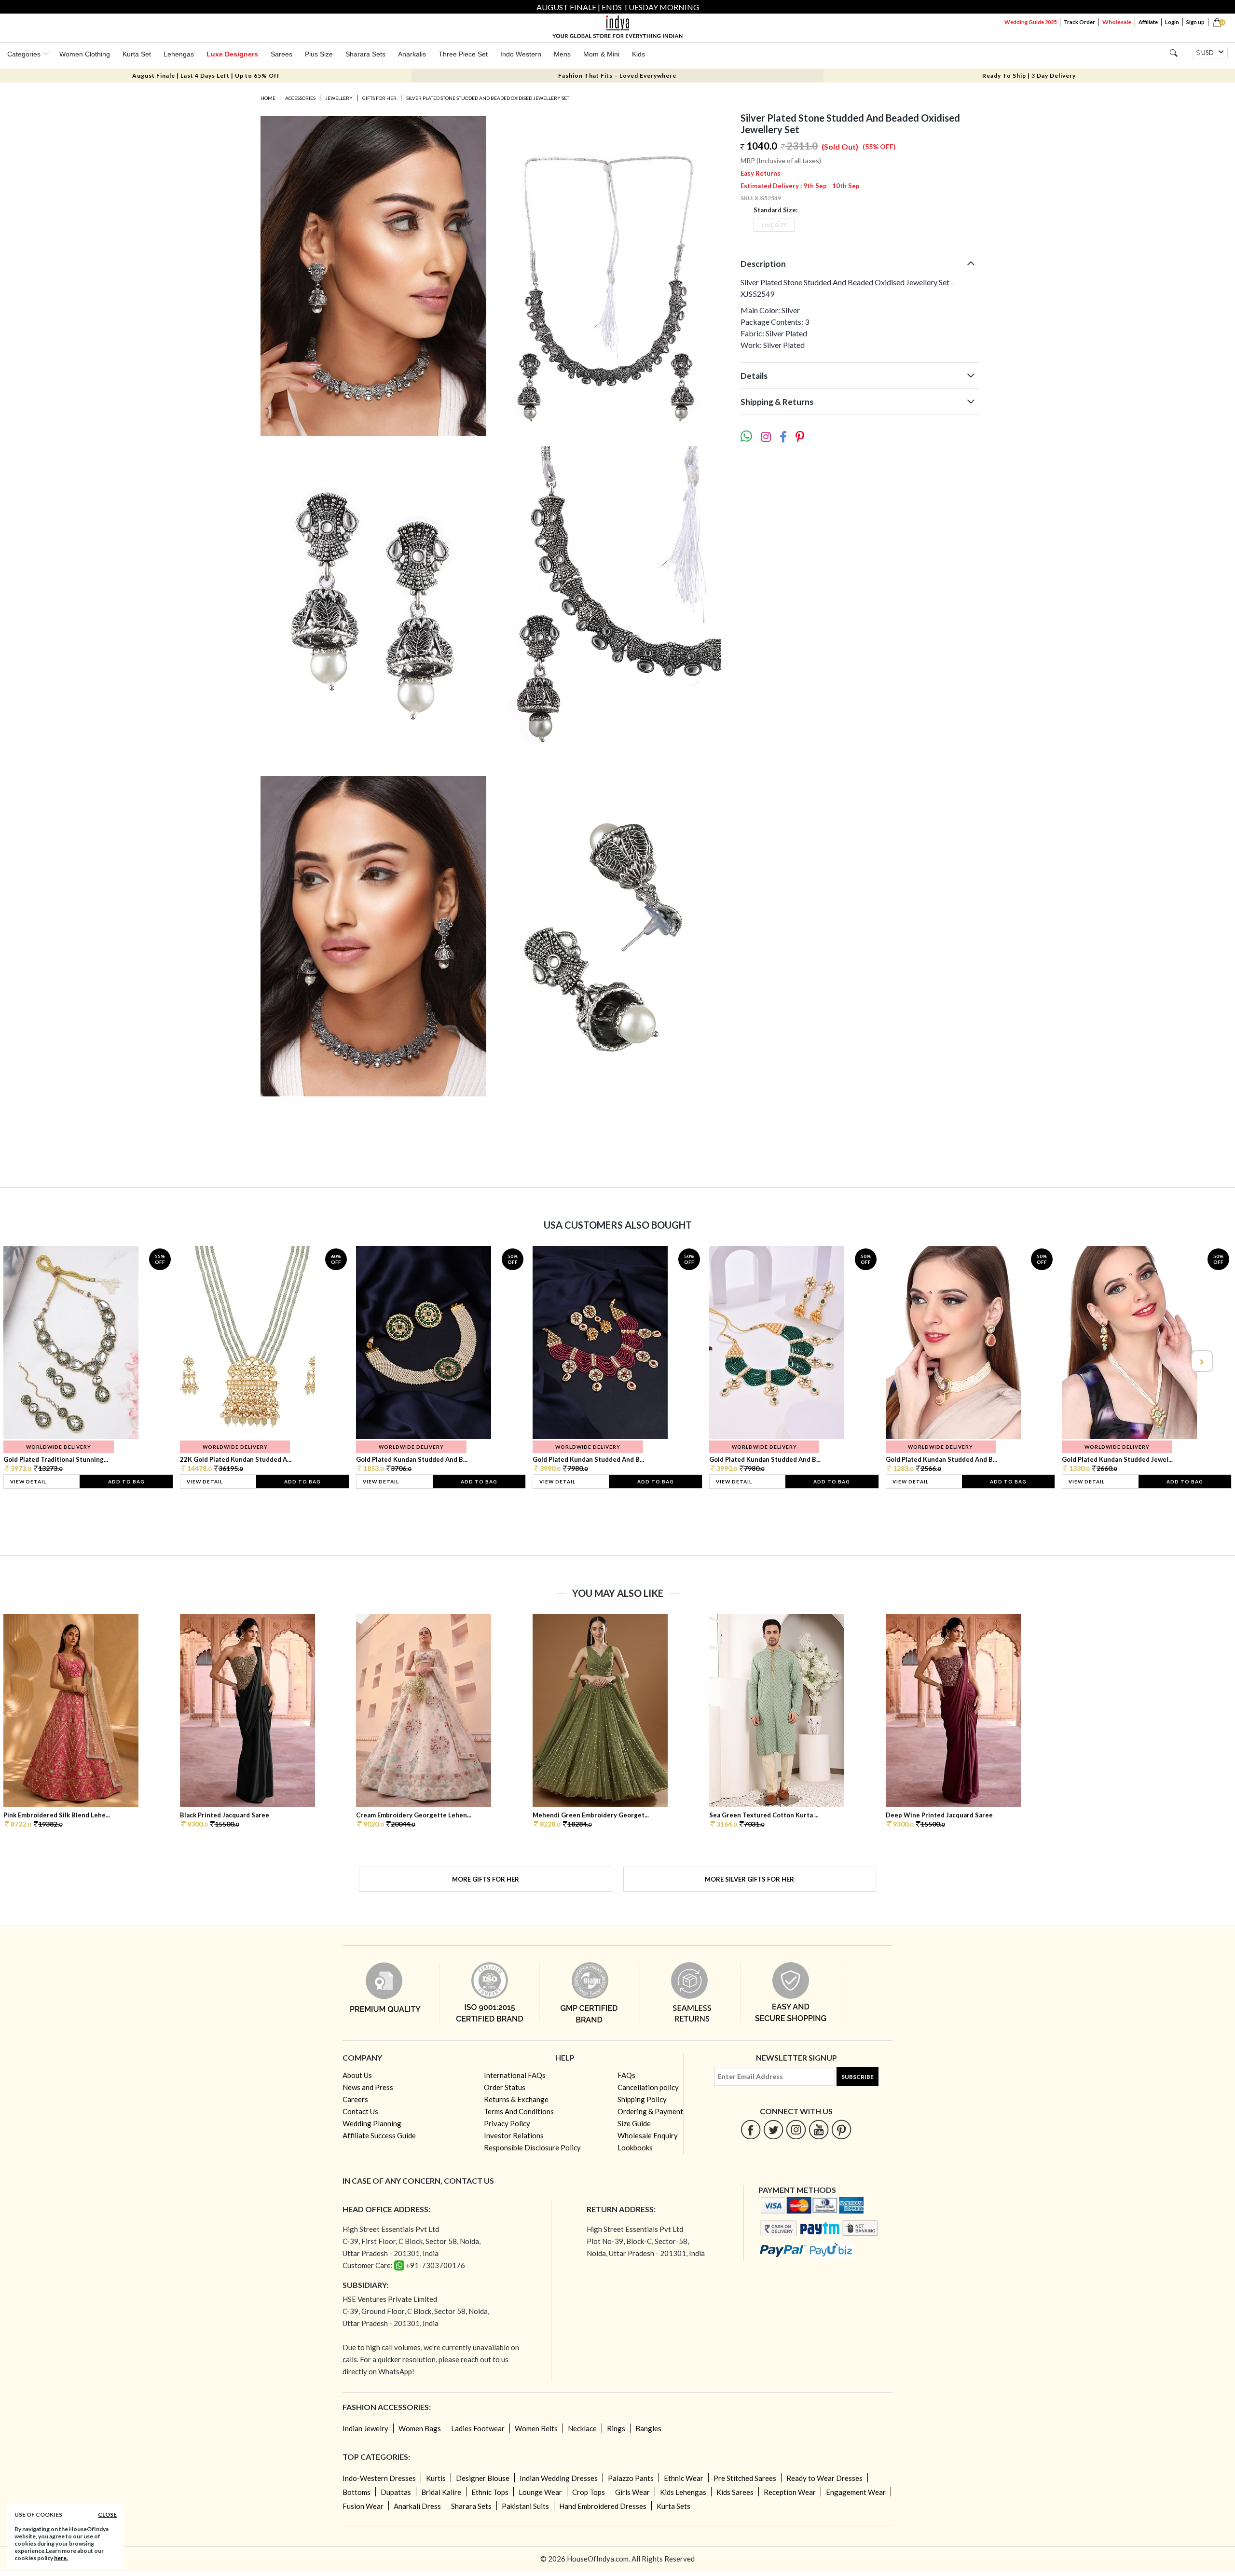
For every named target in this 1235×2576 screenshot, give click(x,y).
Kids (638, 54)
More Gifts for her (486, 1879)
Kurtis (436, 2478)
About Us (357, 2075)
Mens (562, 54)
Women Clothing (85, 54)
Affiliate (1148, 22)
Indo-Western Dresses (379, 2478)
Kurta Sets (673, 2506)
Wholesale (1117, 22)
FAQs (626, 2075)
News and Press (368, 2087)
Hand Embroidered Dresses (603, 2506)
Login (1172, 22)
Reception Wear (790, 2492)
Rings (616, 2428)
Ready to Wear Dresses (824, 2478)
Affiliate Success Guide (379, 2135)
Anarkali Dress (417, 2506)
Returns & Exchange (516, 2099)
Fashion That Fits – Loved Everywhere (617, 76)
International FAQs (515, 2075)
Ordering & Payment (650, 2111)
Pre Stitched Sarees (745, 2478)
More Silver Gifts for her (749, 1879)
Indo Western (521, 54)
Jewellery (339, 98)
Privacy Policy (507, 2123)
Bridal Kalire (441, 2492)
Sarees (281, 54)
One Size (774, 225)
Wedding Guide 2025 (1030, 22)
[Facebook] (751, 2129)
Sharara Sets (365, 54)
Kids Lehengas (683, 2492)
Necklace (582, 2428)
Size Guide (634, 2123)
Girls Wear (632, 2492)
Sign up (1195, 22)
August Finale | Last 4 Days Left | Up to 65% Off (206, 76)
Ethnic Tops (490, 2492)
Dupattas (396, 2492)
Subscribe (858, 2077)
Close (107, 2514)
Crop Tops (589, 2492)
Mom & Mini (601, 54)
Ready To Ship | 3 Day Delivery (1029, 76)
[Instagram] (796, 2129)
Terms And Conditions (519, 2111)
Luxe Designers (232, 54)
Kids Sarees (735, 2492)
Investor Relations (514, 2135)
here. (61, 2558)
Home (268, 98)
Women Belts (536, 2428)
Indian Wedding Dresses (559, 2478)
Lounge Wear (540, 2492)
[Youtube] (819, 2129)
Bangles (648, 2428)
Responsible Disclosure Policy (532, 2147)
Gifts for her (379, 98)
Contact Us (360, 2111)
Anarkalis (412, 54)
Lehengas (179, 54)
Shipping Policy (642, 2099)
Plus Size (319, 54)
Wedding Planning (372, 2123)
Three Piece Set (463, 54)
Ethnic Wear (684, 2478)
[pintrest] (842, 2129)
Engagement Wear (856, 2492)
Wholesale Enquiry (648, 2135)
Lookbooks (635, 2147)
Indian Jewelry (365, 2428)
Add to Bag (126, 1482)
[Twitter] (774, 2129)
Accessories (300, 98)
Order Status (505, 2087)
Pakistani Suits (525, 2506)
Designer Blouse (483, 2478)
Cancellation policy (648, 2087)
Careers (355, 2099)
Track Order (1079, 22)
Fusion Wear (363, 2506)
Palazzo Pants (631, 2478)
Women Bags (420, 2428)
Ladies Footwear (478, 2428)
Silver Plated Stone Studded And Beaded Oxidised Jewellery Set (488, 98)
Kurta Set (137, 54)
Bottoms (357, 2492)
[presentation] (34, 1361)
